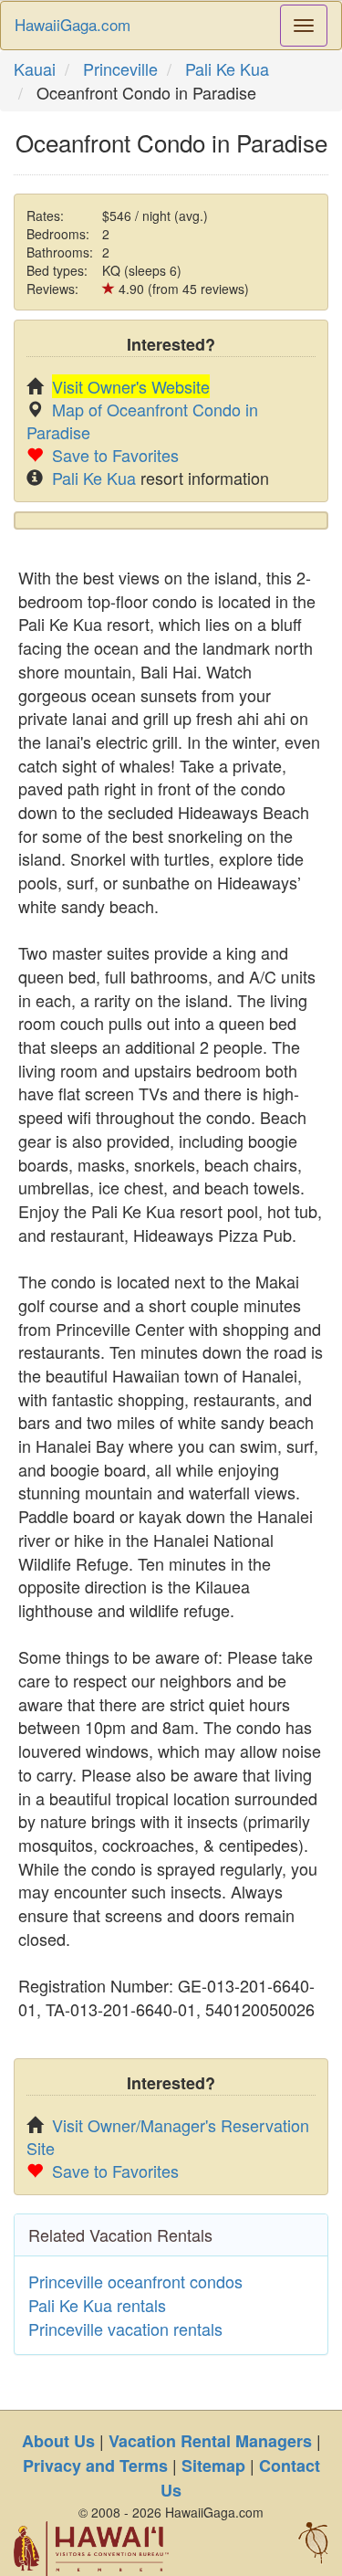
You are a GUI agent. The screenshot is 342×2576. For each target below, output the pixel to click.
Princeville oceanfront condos (135, 2281)
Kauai (35, 68)
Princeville (120, 68)
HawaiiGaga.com (73, 24)
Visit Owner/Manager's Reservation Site (168, 2136)
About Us (58, 2441)
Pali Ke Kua (227, 68)
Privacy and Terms (95, 2466)
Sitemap (213, 2466)
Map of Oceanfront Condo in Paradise (142, 421)
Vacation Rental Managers (210, 2441)
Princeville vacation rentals (125, 2329)
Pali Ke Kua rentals (97, 2305)
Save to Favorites (115, 455)
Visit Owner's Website (131, 386)
